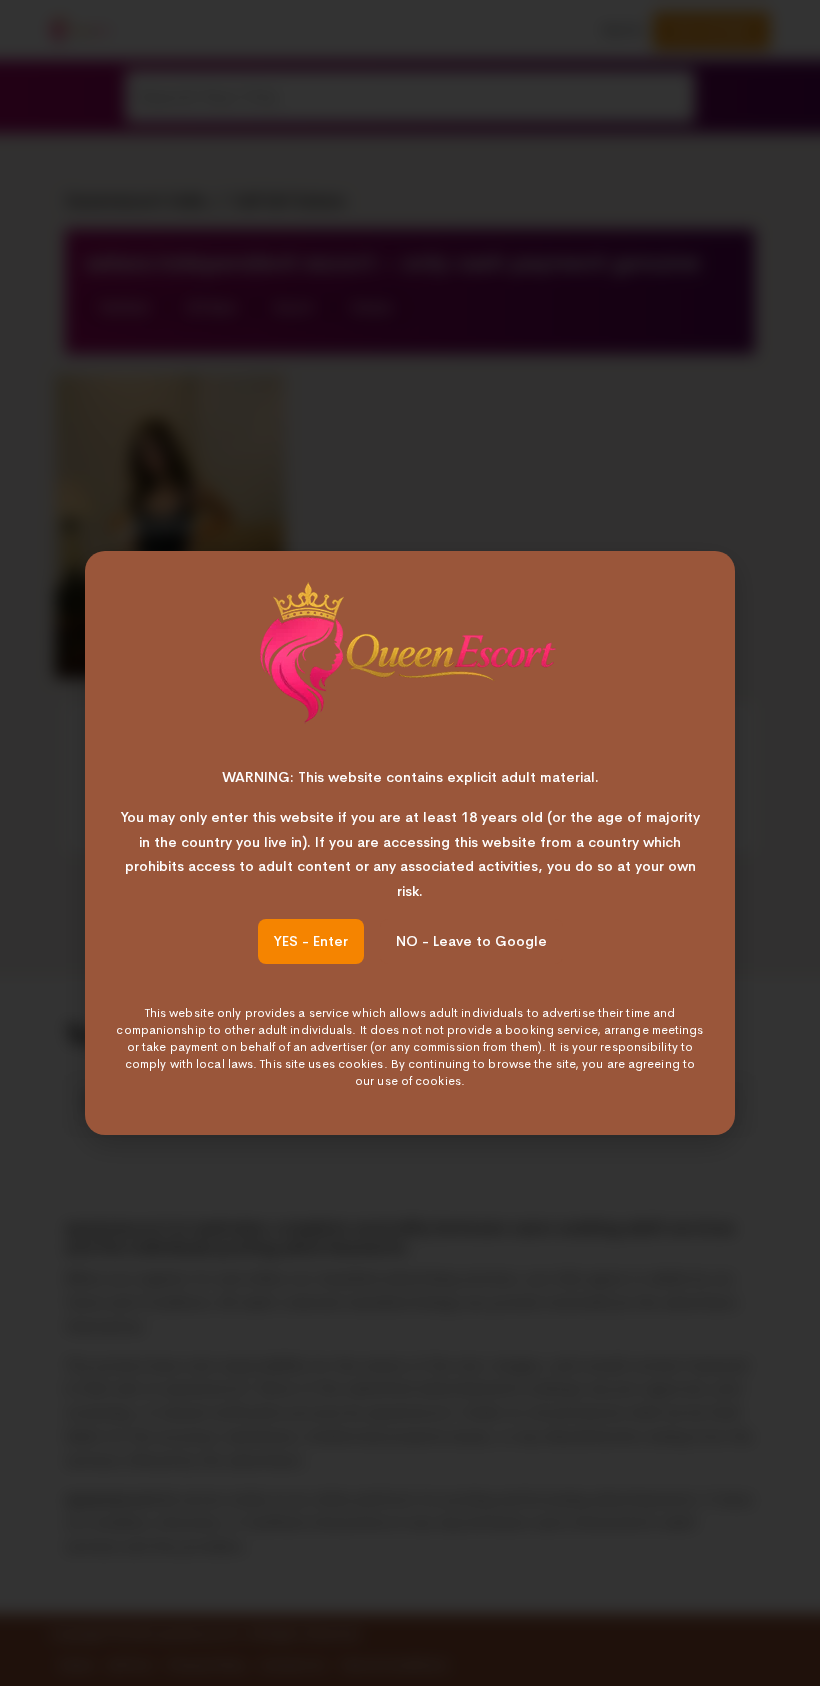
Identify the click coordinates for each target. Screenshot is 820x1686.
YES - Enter (311, 941)
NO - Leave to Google (471, 941)
